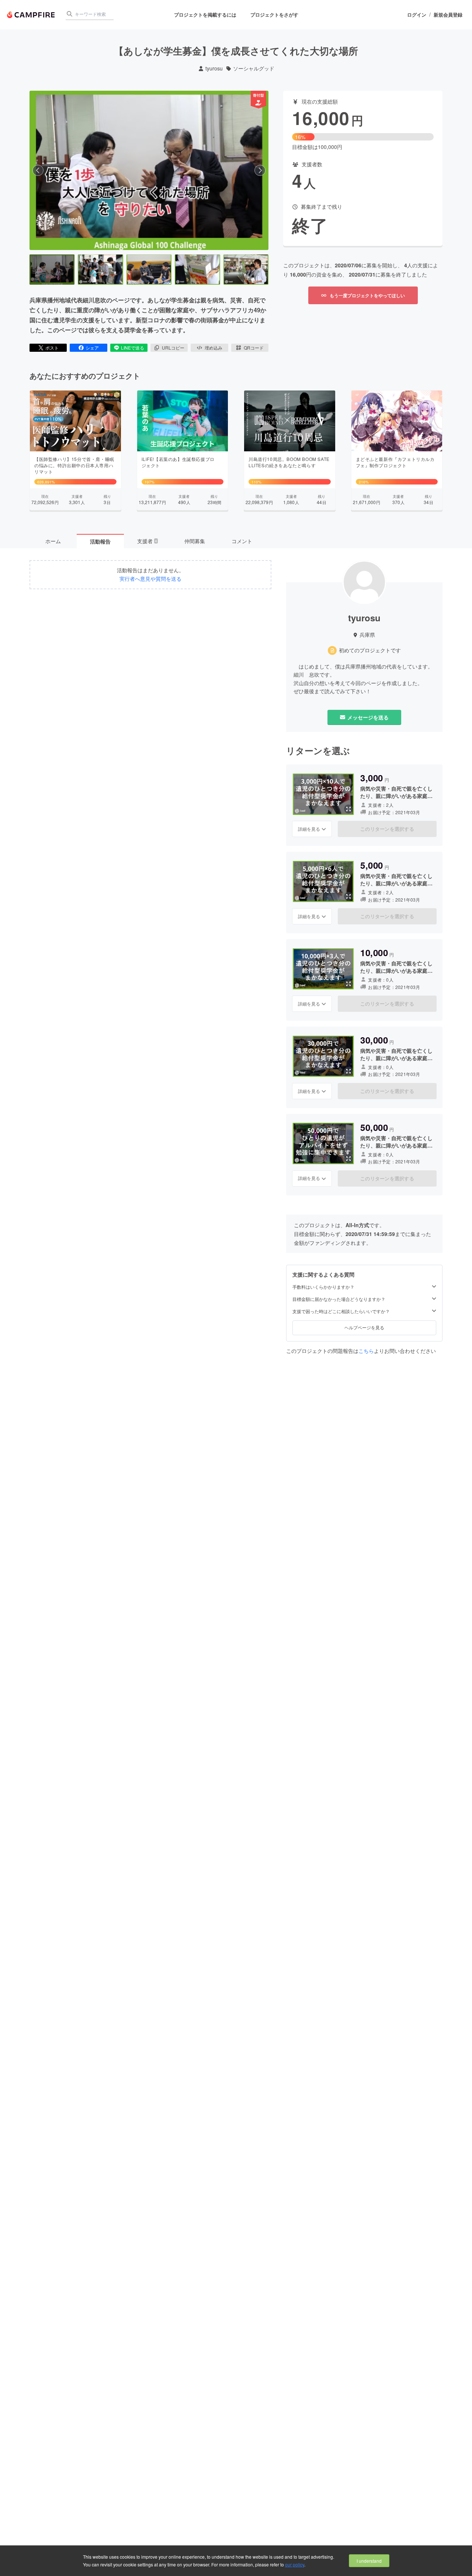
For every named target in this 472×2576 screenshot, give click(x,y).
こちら (366, 1351)
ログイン (417, 15)
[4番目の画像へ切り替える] (197, 270)
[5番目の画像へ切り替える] (246, 270)
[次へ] (260, 170)
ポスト (52, 348)
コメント (242, 541)
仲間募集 (195, 541)
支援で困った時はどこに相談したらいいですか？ (341, 1311)
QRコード (254, 348)
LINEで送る (133, 348)
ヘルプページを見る (364, 1327)
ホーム (53, 541)
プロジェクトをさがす (274, 15)
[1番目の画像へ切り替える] (52, 270)
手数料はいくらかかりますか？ (323, 1287)
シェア (92, 348)
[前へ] (38, 170)
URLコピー (173, 348)
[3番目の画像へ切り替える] (149, 270)
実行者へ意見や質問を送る (150, 579)
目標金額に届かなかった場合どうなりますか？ (339, 1299)
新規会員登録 (448, 15)
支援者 (147, 541)
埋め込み (214, 348)
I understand (369, 2561)
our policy (295, 2564)
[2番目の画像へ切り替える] (100, 270)
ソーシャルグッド (254, 68)
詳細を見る (309, 829)
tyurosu (214, 68)
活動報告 (100, 541)
